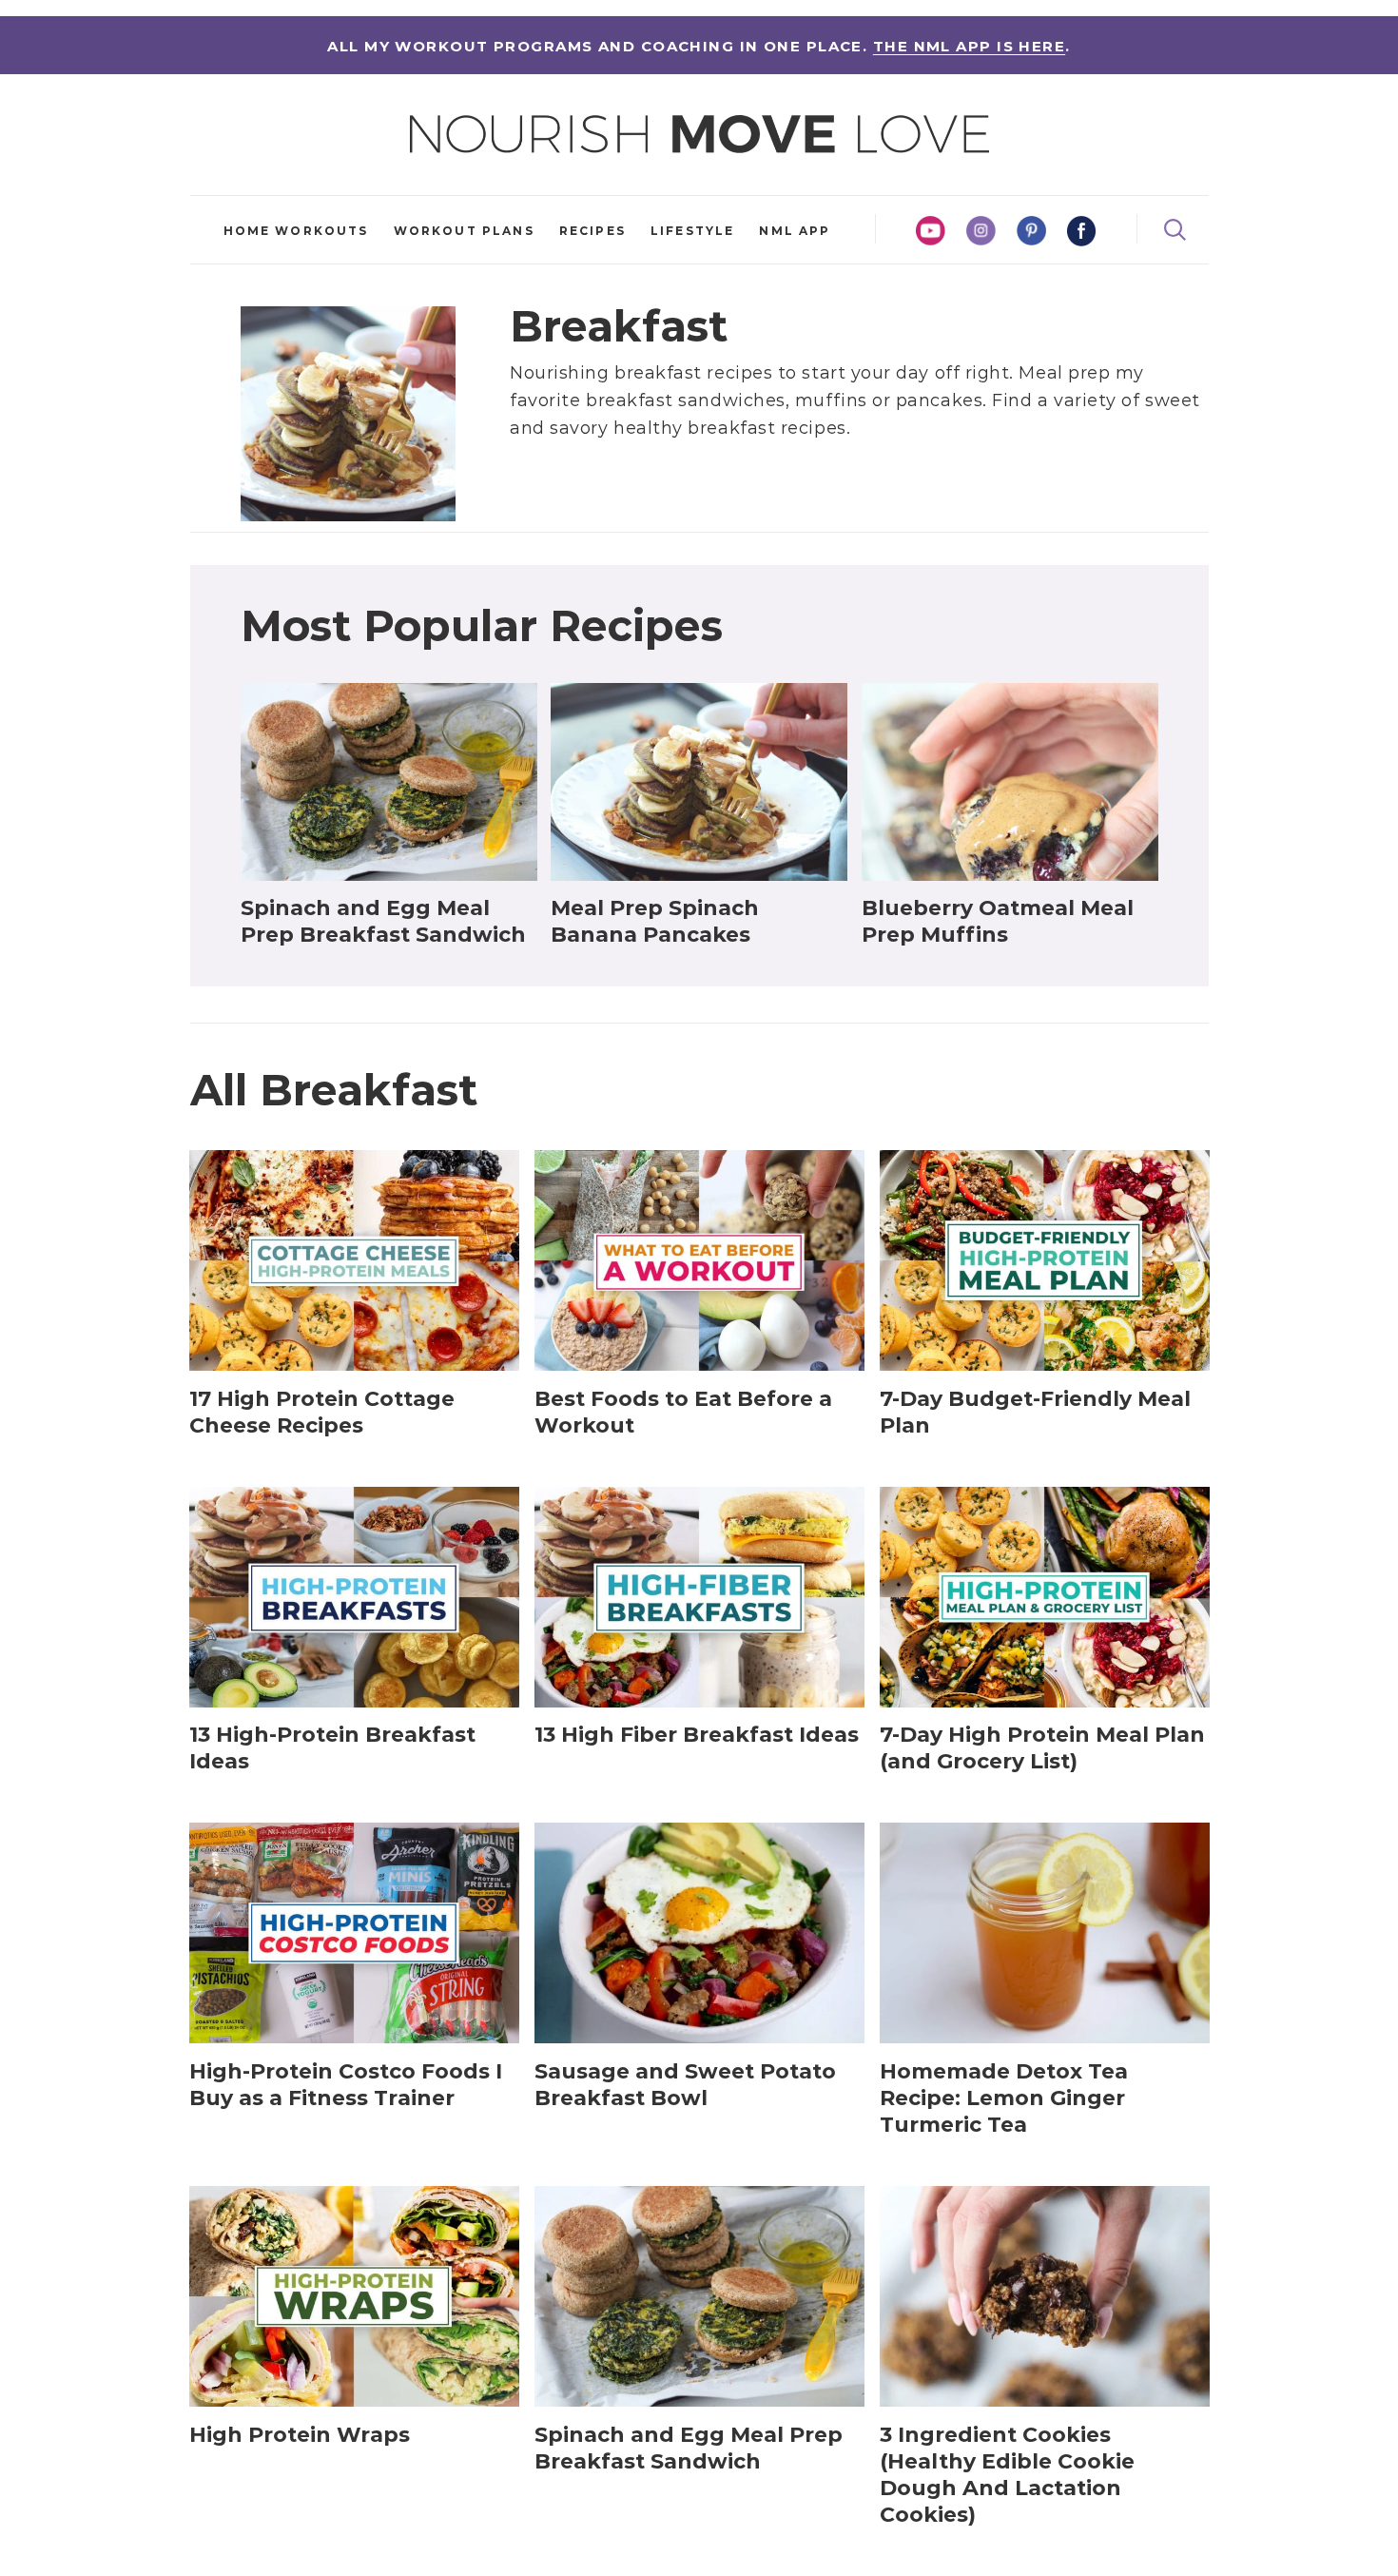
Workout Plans (464, 231)
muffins (831, 400)
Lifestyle (692, 231)
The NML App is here (969, 46)
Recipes (592, 231)
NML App (795, 231)
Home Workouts (296, 231)
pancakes (939, 400)
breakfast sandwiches (686, 400)
